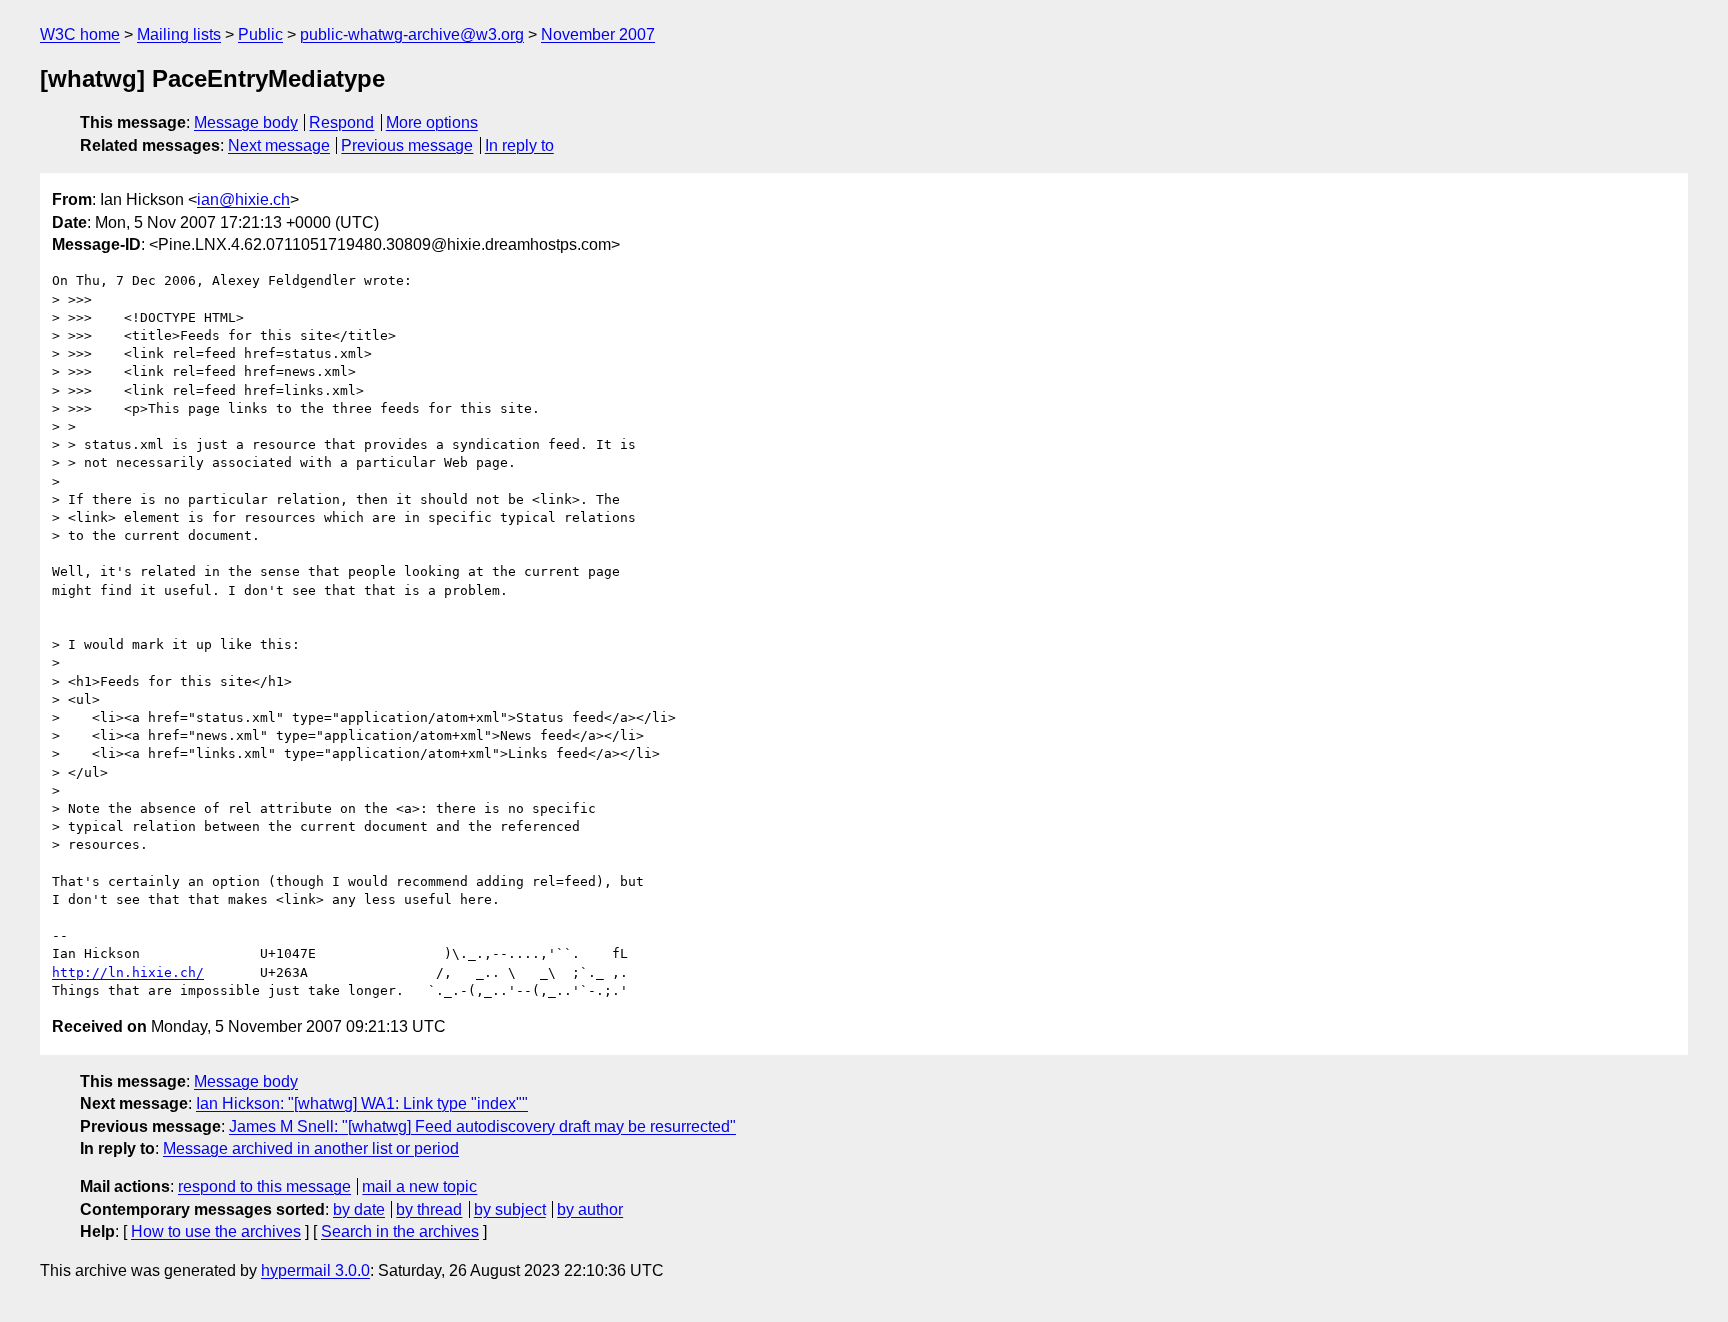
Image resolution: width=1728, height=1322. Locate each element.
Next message (279, 145)
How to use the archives (216, 1231)
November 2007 (598, 34)
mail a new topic (419, 1186)
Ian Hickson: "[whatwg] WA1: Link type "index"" (362, 1103)
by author (590, 1209)
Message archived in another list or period (311, 1148)
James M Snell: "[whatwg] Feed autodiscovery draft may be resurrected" (482, 1126)
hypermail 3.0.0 (315, 1270)
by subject (510, 1209)
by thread (429, 1209)
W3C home (80, 34)
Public (260, 34)
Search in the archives (400, 1231)
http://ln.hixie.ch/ (128, 972)
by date (359, 1209)
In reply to (519, 145)
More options (432, 122)
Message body (246, 122)
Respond (341, 122)
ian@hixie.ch (243, 199)
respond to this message (264, 1186)
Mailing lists (179, 34)
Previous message (407, 145)
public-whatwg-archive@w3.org (412, 34)
